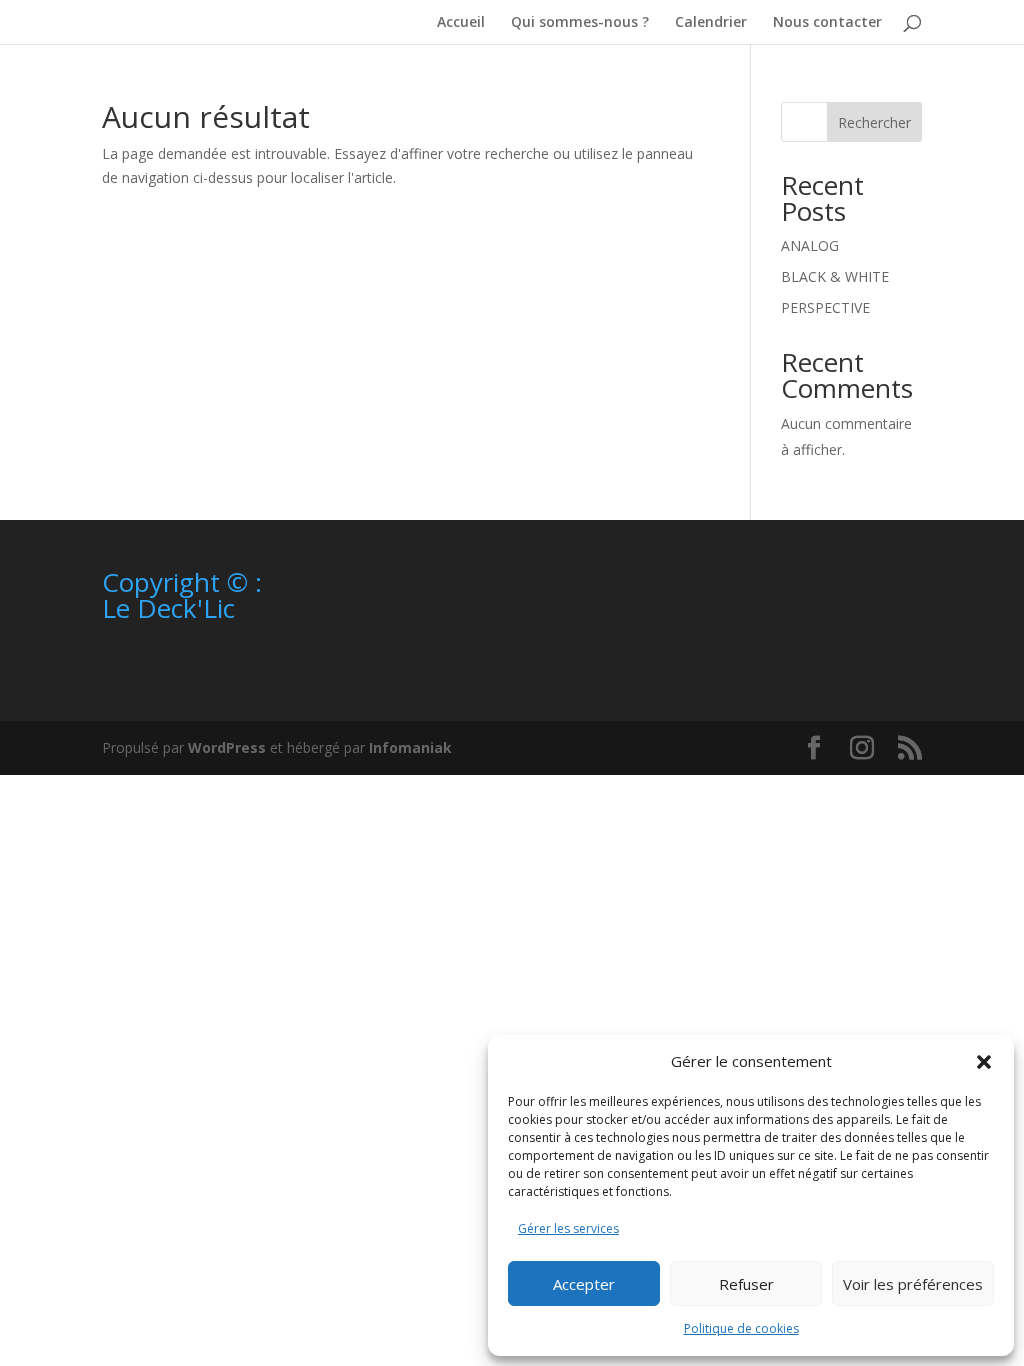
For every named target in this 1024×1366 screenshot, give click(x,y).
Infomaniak (410, 747)
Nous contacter (827, 23)
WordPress (227, 747)
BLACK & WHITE (835, 276)
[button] (984, 1062)
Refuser (746, 1284)
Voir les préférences (913, 1284)
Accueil (461, 23)
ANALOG (810, 245)
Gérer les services (568, 1228)
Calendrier (711, 23)
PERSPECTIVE (825, 307)
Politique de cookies (741, 1328)
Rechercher (874, 122)
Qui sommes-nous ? (580, 23)
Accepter (584, 1284)
